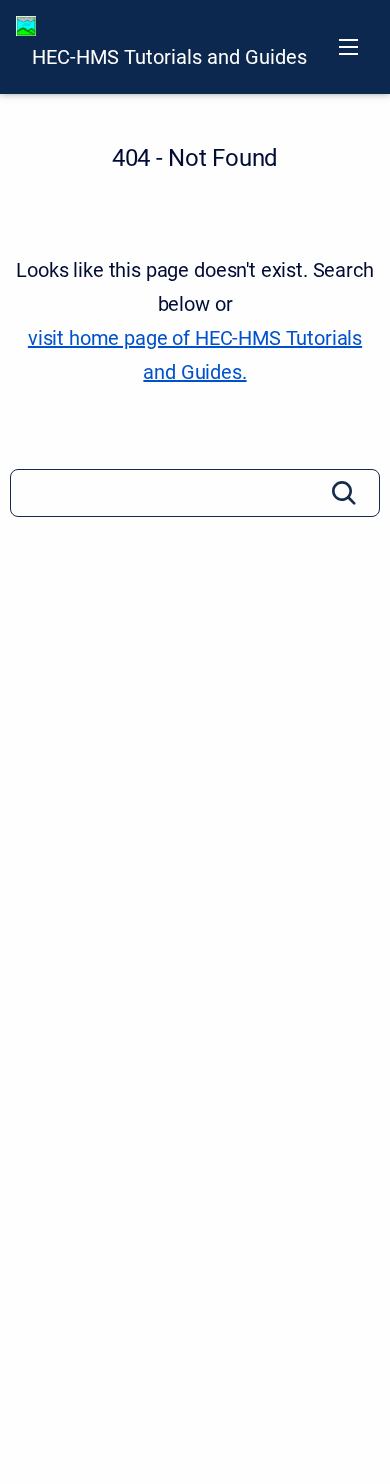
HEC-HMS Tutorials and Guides (169, 57)
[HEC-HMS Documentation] (26, 26)
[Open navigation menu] (348, 47)
